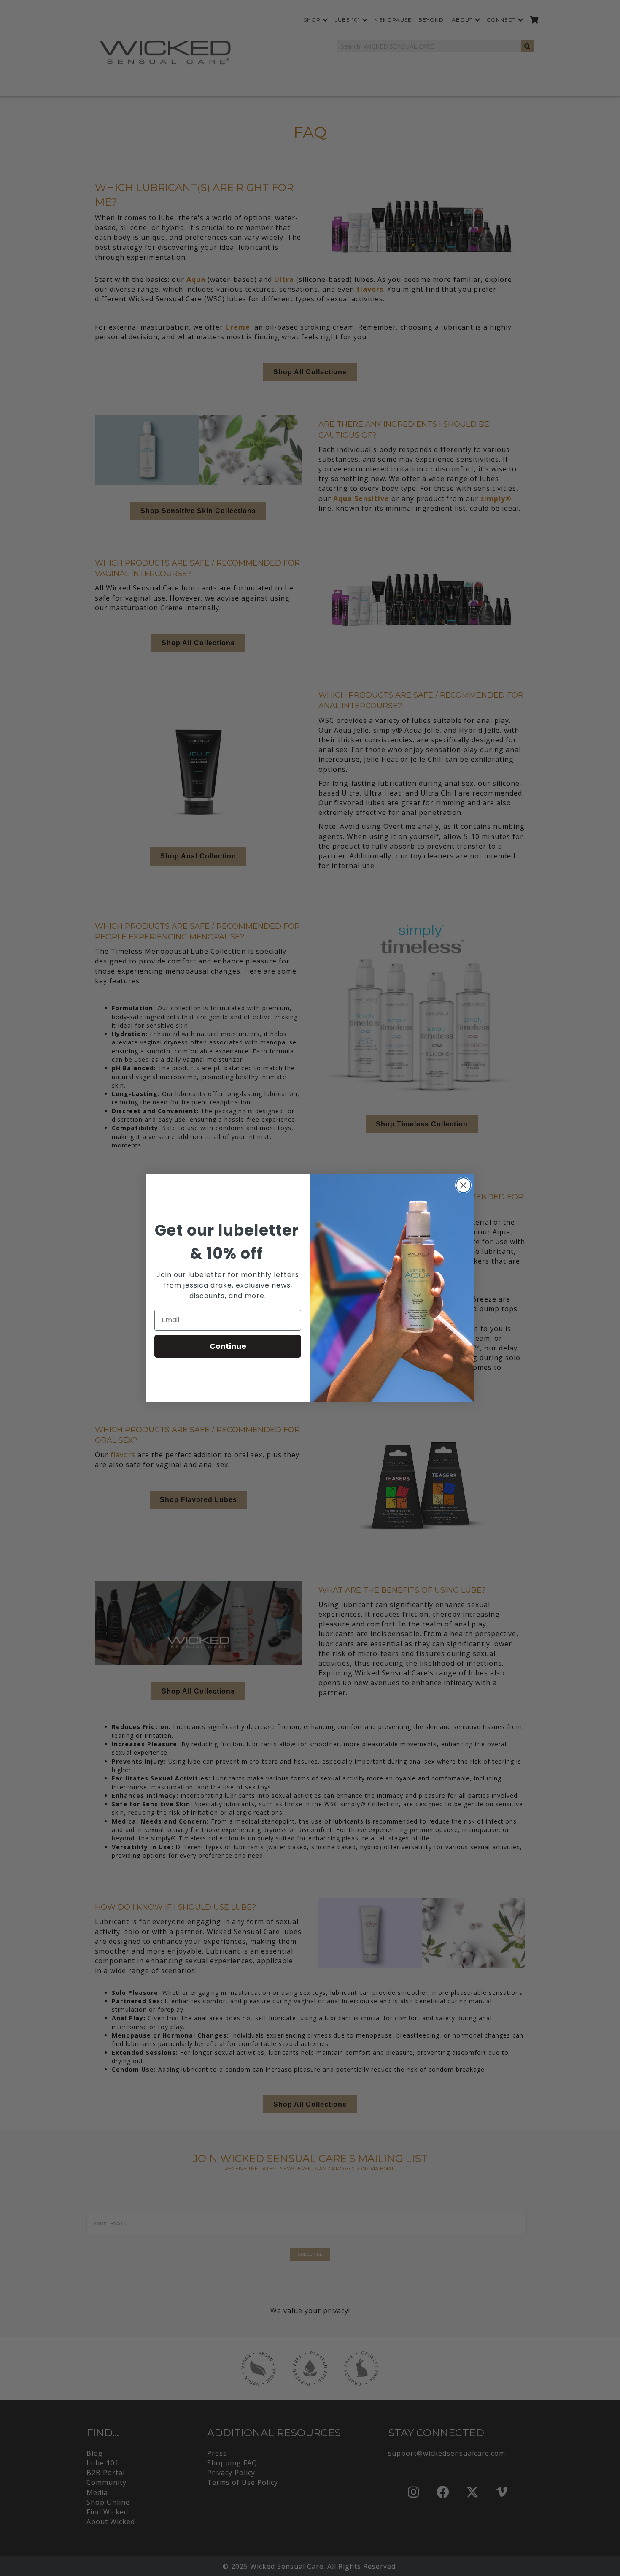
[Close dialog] (463, 1185)
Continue (228, 1346)
